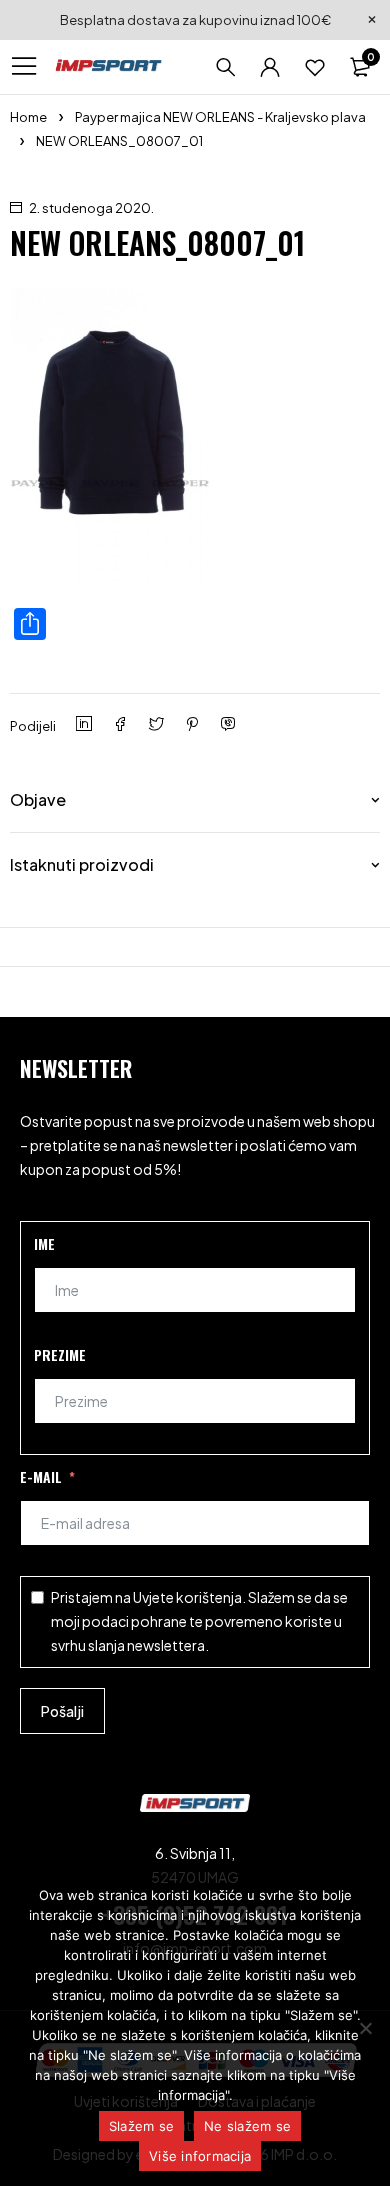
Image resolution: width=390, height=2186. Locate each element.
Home (28, 117)
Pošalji (62, 1711)
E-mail (41, 1476)
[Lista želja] (315, 67)
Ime (44, 1243)
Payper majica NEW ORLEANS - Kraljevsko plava (220, 117)
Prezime (60, 1354)
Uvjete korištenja (187, 1597)
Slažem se (141, 2126)
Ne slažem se (247, 2126)
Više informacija (200, 2156)
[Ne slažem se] (365, 2028)
